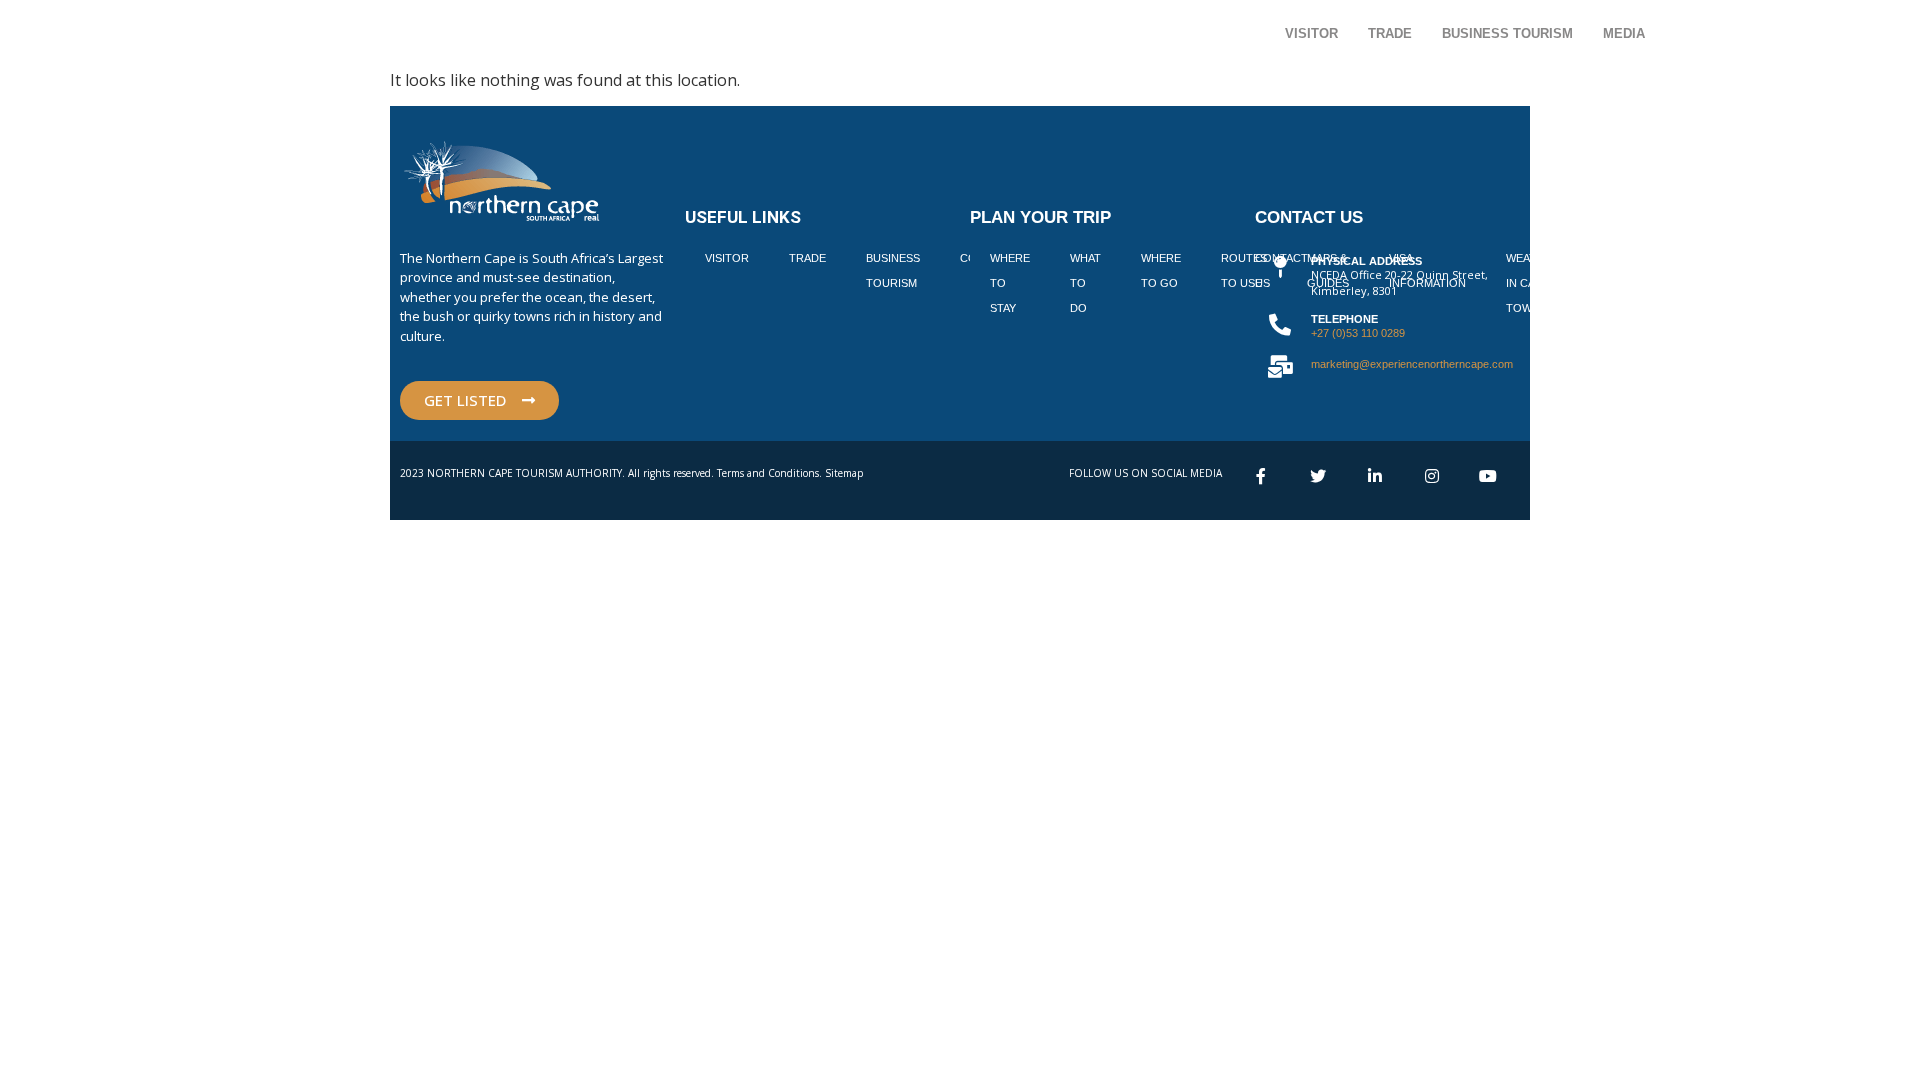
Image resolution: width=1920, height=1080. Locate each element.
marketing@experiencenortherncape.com (1412, 364)
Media (1624, 33)
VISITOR (727, 258)
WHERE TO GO (1161, 270)
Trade (1390, 33)
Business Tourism (1507, 33)
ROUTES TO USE (1244, 270)
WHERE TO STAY (1010, 283)
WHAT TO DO (1085, 283)
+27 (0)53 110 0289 (1358, 333)
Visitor (1311, 33)
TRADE (807, 258)
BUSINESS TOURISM (893, 270)
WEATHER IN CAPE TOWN (1532, 283)
